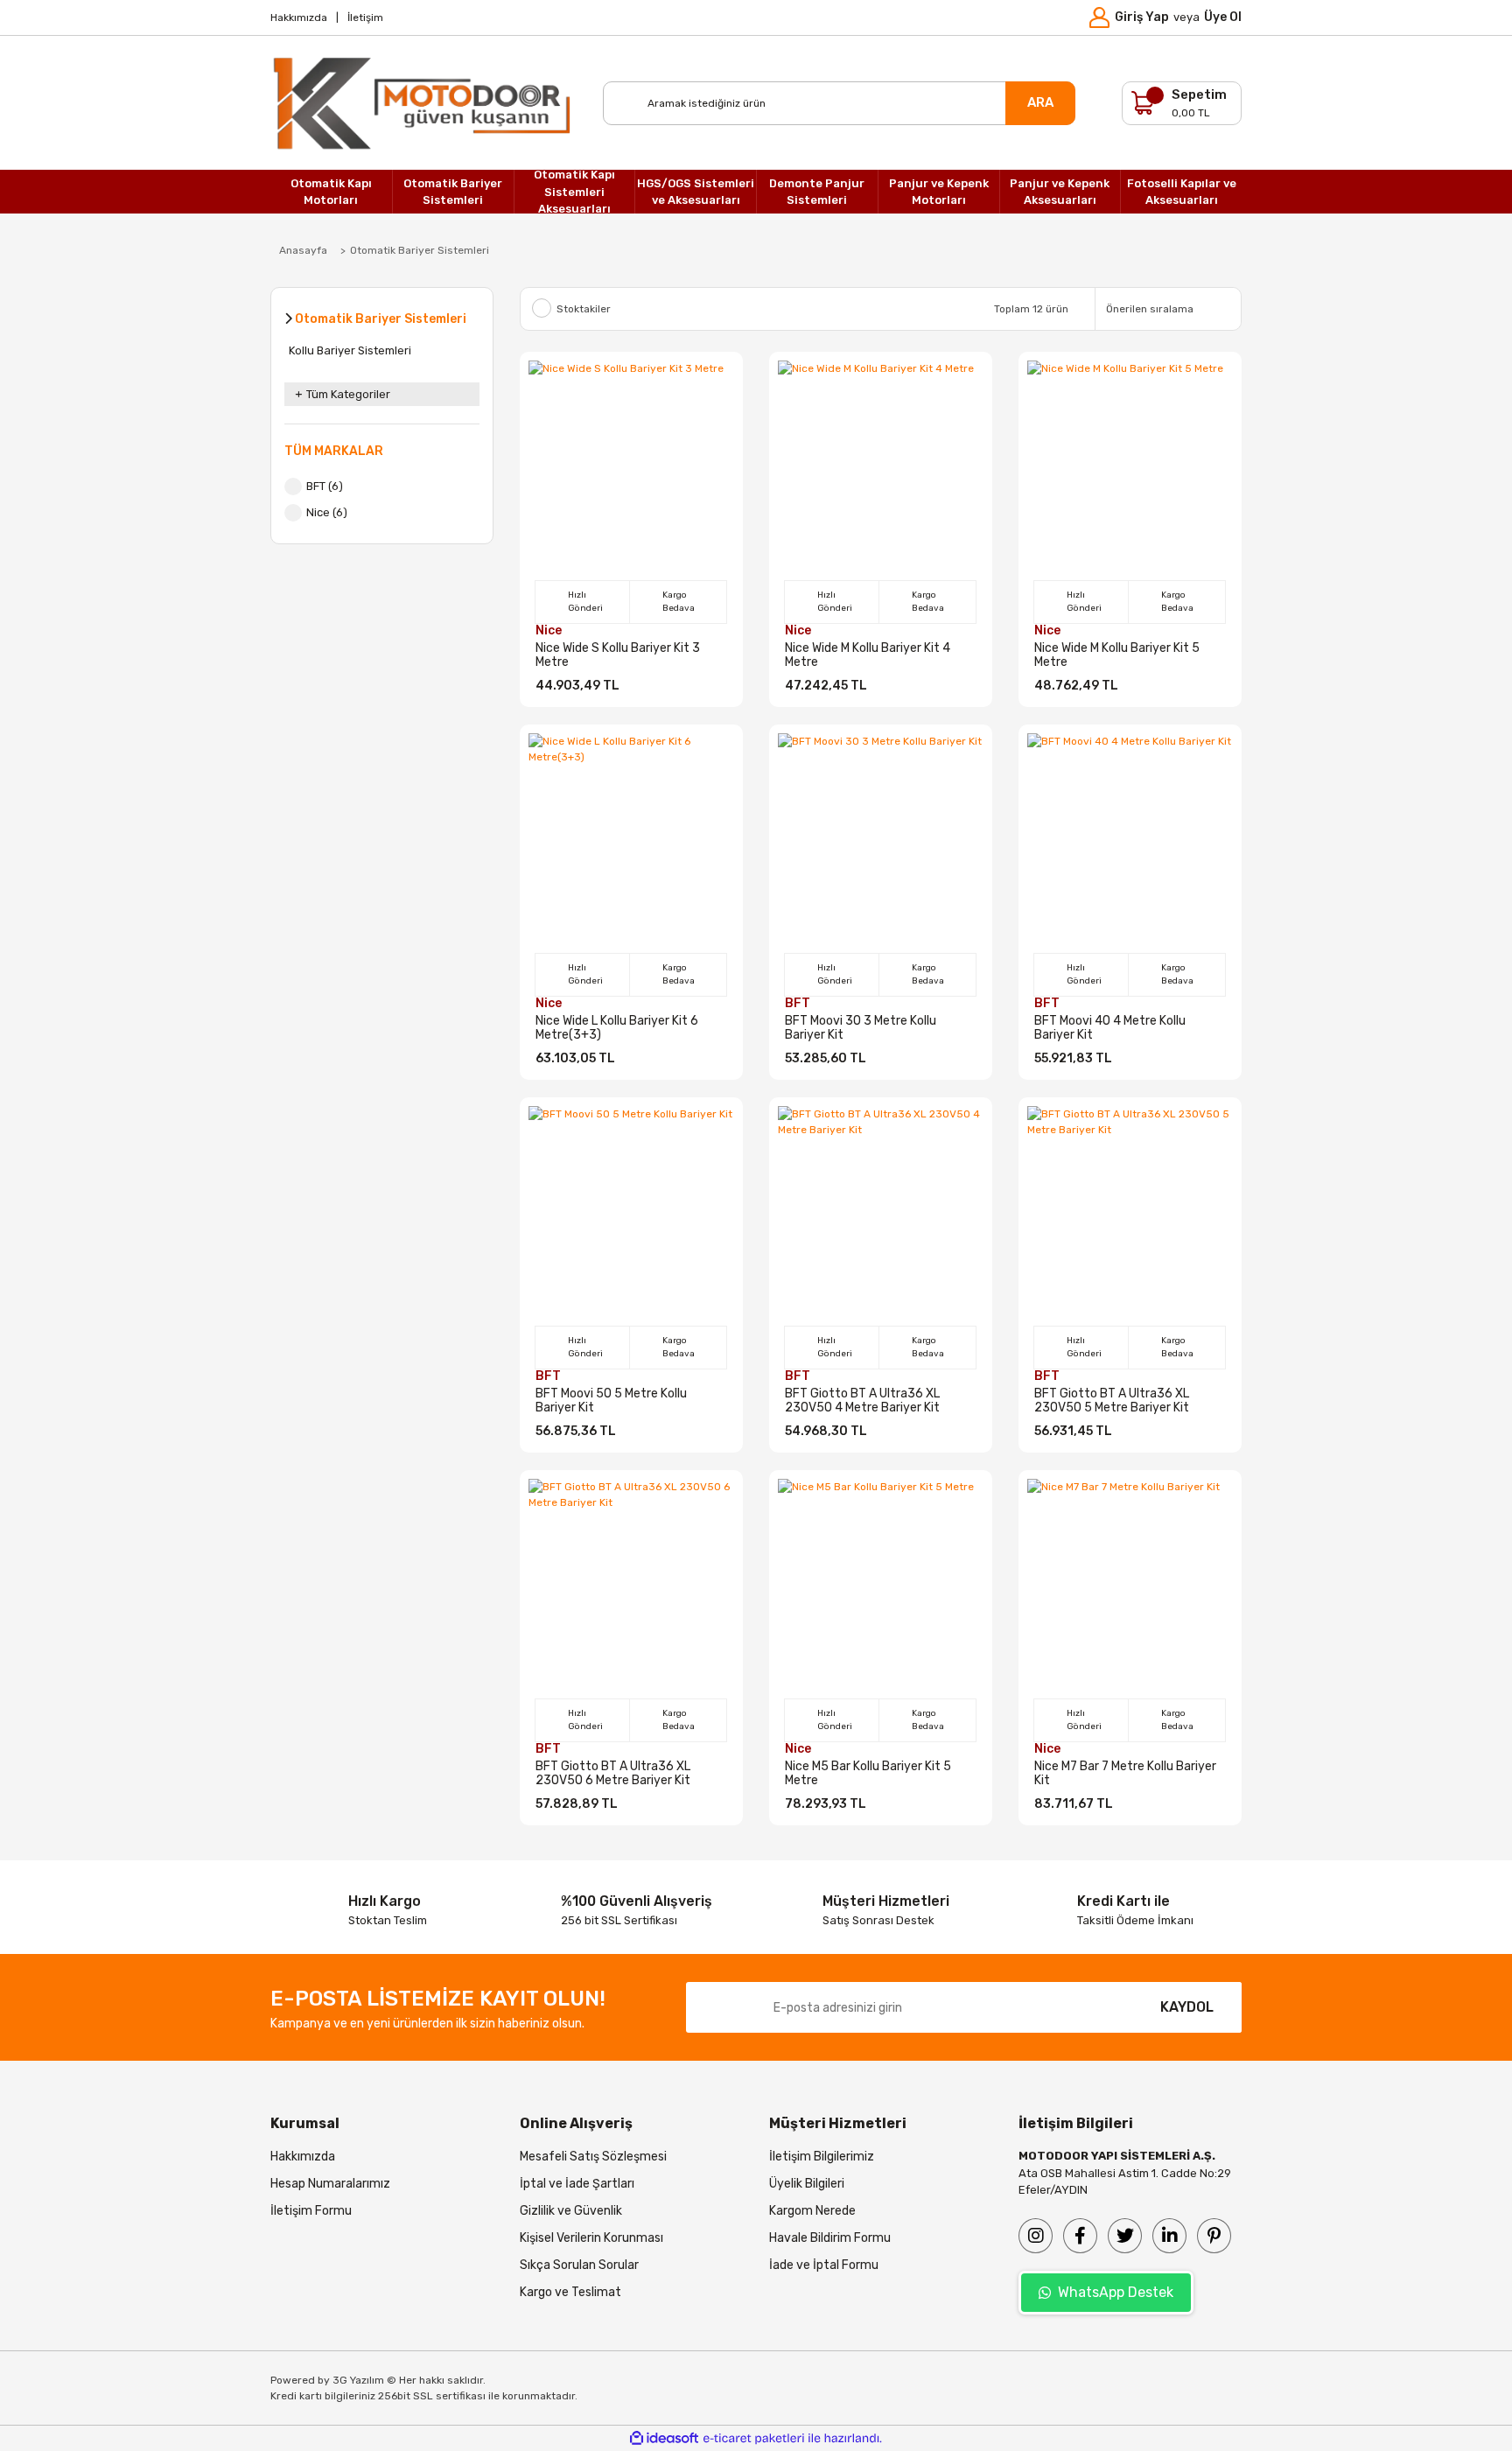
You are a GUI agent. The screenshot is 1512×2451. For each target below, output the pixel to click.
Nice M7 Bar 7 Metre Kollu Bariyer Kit (1125, 1774)
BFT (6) (325, 486)
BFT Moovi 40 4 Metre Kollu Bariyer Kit (1110, 1028)
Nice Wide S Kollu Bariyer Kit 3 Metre (618, 655)
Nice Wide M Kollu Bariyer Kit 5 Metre (1117, 655)
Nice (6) (327, 512)
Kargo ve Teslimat (570, 2292)
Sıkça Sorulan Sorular (579, 2265)
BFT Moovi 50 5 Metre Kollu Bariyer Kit (611, 1401)
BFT (798, 1003)
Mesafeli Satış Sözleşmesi (593, 2157)
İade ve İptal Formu (824, 2265)
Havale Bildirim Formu (830, 2238)
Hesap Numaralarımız (330, 2184)
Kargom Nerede (812, 2211)
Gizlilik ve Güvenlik (571, 2211)
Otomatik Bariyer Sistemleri (420, 250)
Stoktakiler (584, 309)
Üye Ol (1223, 17)
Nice (549, 630)
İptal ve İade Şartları (577, 2184)
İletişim (365, 18)
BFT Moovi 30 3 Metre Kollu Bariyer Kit (861, 1028)
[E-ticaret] (754, 2439)
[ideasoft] (664, 2438)
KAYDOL (1187, 2007)
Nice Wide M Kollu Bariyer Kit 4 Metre (868, 655)
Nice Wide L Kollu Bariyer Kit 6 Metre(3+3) (617, 1028)
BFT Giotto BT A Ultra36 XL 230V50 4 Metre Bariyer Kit (862, 1401)
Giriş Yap (1142, 17)
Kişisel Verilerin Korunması (591, 2238)
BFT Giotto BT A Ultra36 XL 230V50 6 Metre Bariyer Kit (613, 1774)
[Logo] (423, 103)
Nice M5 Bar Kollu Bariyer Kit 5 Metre (868, 1774)
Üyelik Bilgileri (807, 2184)
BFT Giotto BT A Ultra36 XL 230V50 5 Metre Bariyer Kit (1112, 1401)
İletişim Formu (311, 2211)
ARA (1040, 102)
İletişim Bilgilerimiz (822, 2157)
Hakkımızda (299, 18)
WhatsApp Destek (1116, 2292)
